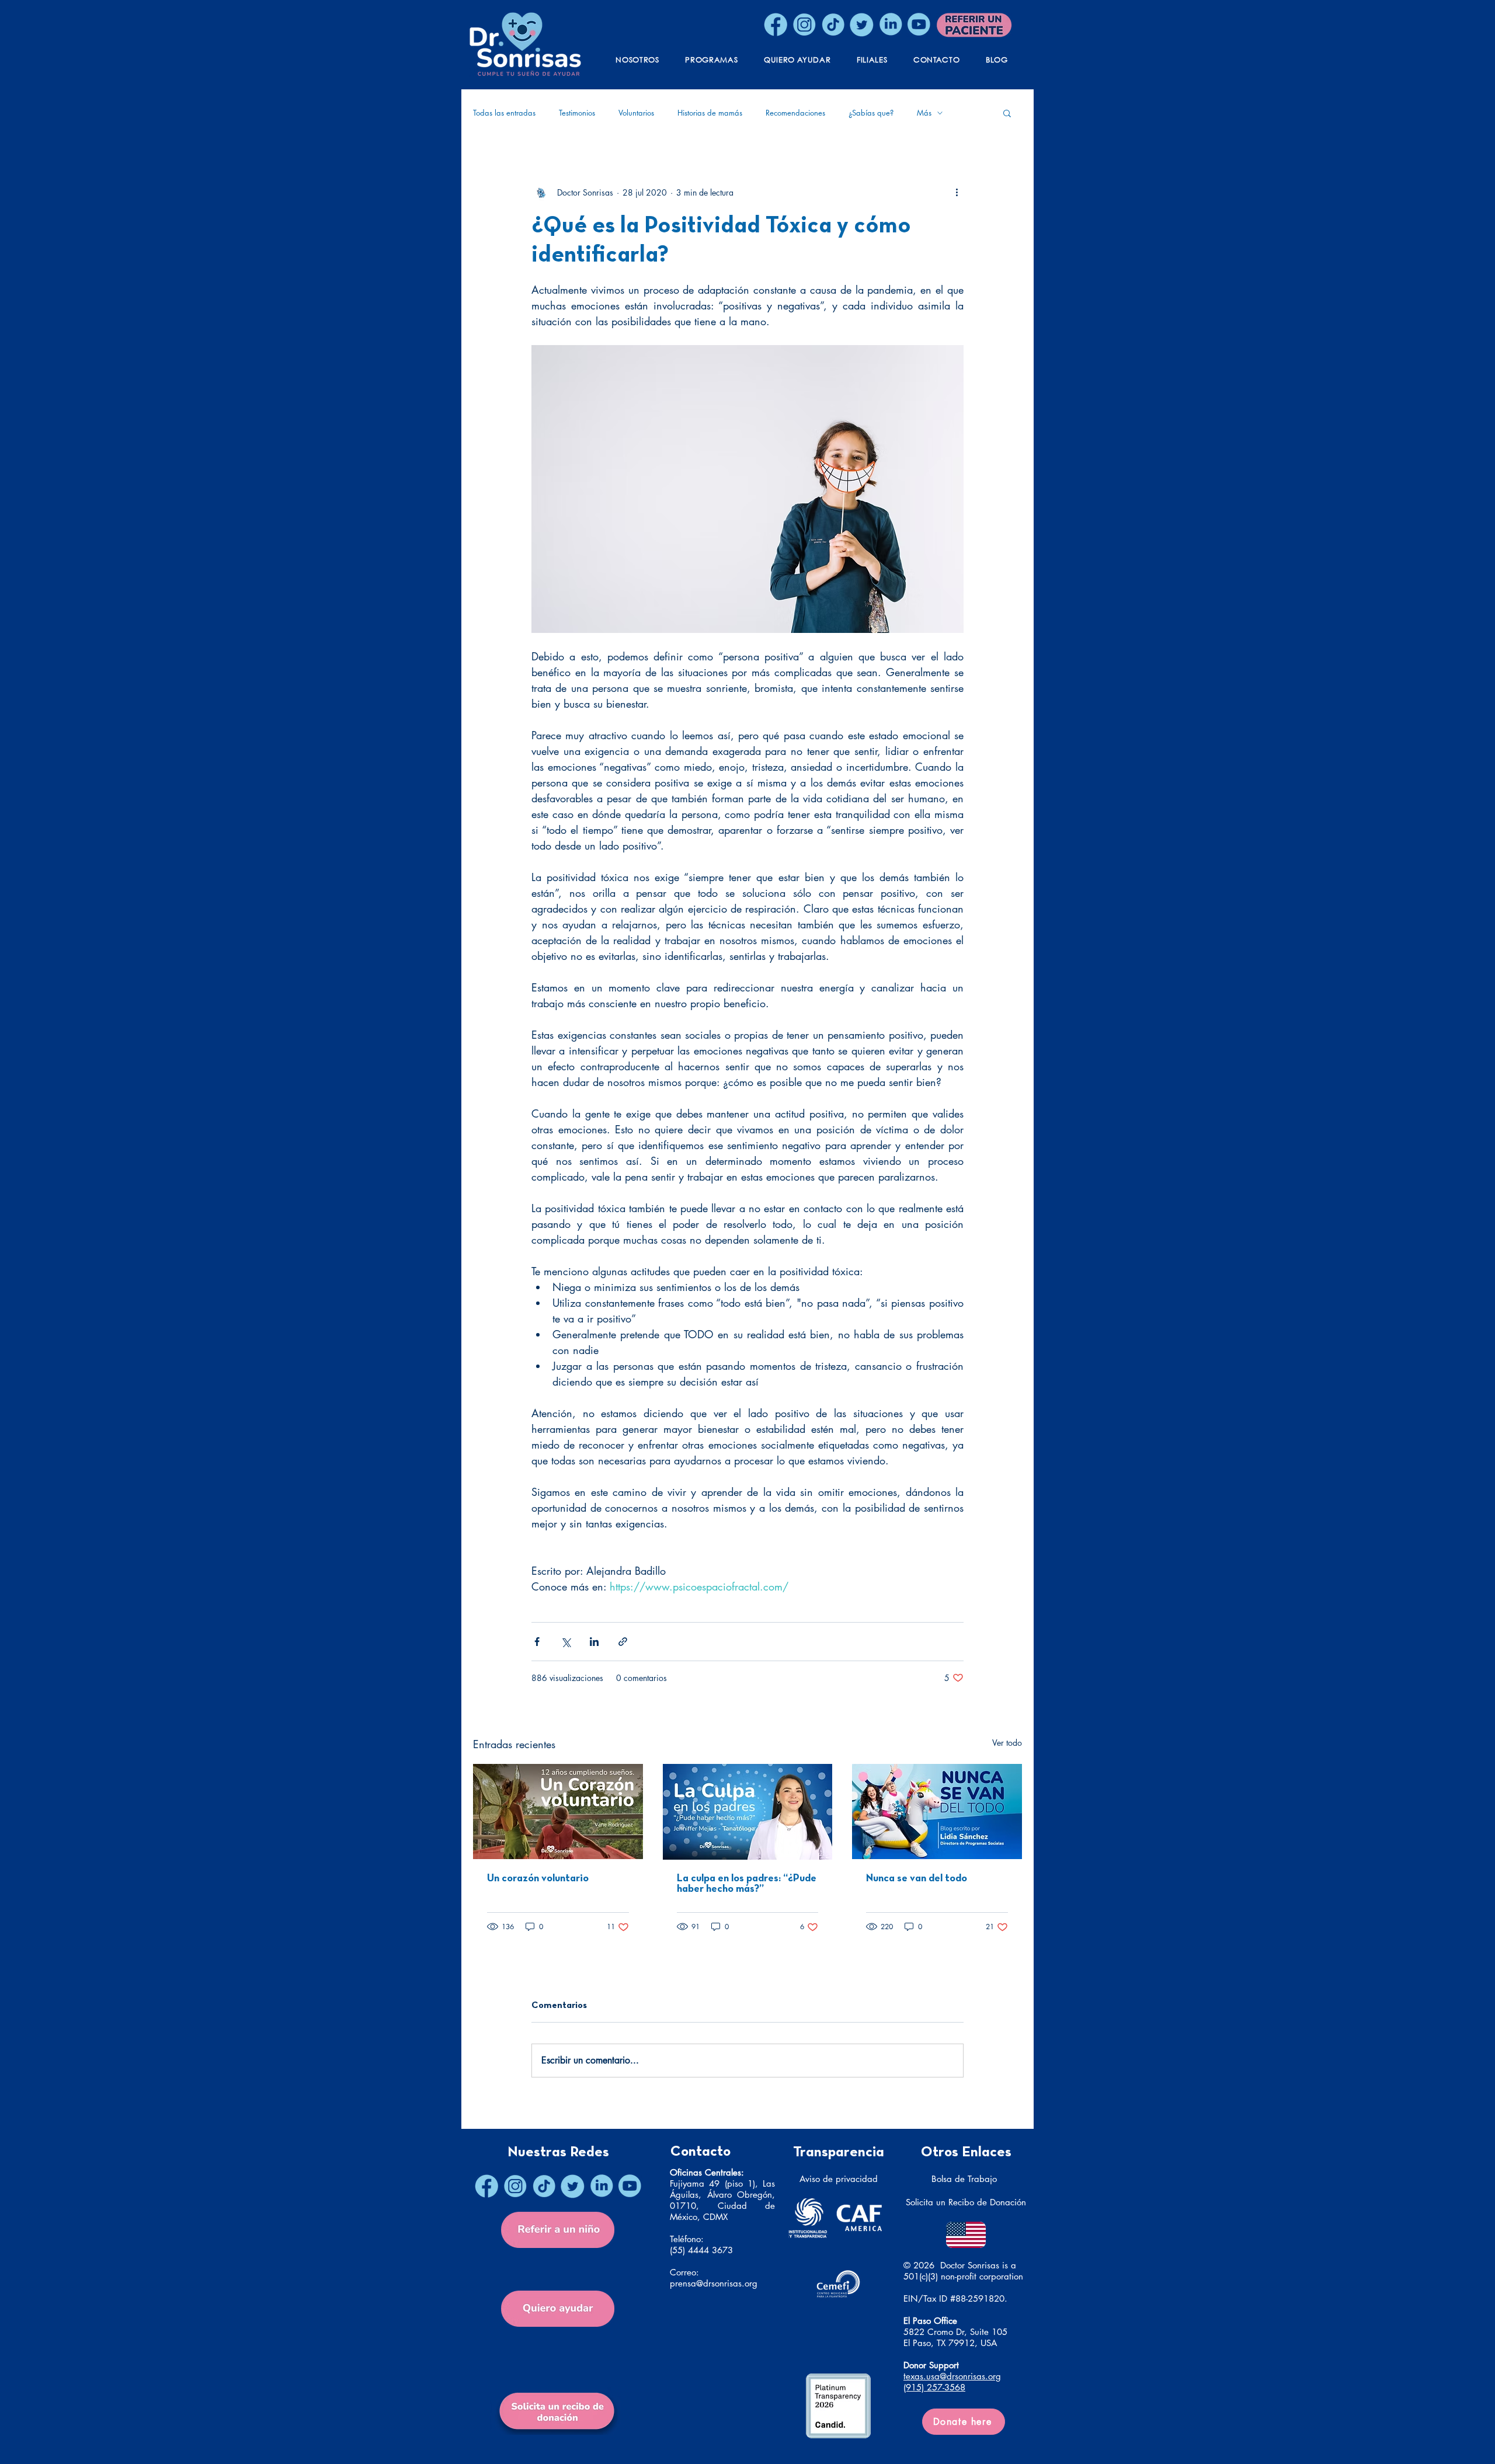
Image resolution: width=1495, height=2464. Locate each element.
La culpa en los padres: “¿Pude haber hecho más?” (747, 1884)
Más (924, 113)
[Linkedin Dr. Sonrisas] (890, 25)
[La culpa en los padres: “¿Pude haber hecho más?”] (748, 1812)
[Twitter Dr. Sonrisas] (861, 25)
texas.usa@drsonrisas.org (952, 2376)
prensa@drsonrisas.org (714, 2283)
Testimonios (577, 113)
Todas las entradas (504, 113)
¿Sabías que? (871, 113)
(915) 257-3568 (934, 2387)
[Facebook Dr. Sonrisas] (776, 25)
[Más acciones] (957, 192)
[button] (1007, 113)
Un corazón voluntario (538, 1879)
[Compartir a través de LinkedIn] (594, 1642)
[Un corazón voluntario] (558, 1812)
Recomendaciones (795, 113)
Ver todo (1007, 1743)
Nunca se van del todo (917, 1879)
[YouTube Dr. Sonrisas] (919, 25)
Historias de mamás (710, 113)
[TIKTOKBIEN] (833, 25)
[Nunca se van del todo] (937, 1812)
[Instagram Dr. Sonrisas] (804, 25)
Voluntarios (636, 113)
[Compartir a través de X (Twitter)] (566, 1642)
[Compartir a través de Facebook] (537, 1642)
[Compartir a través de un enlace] (623, 1642)
